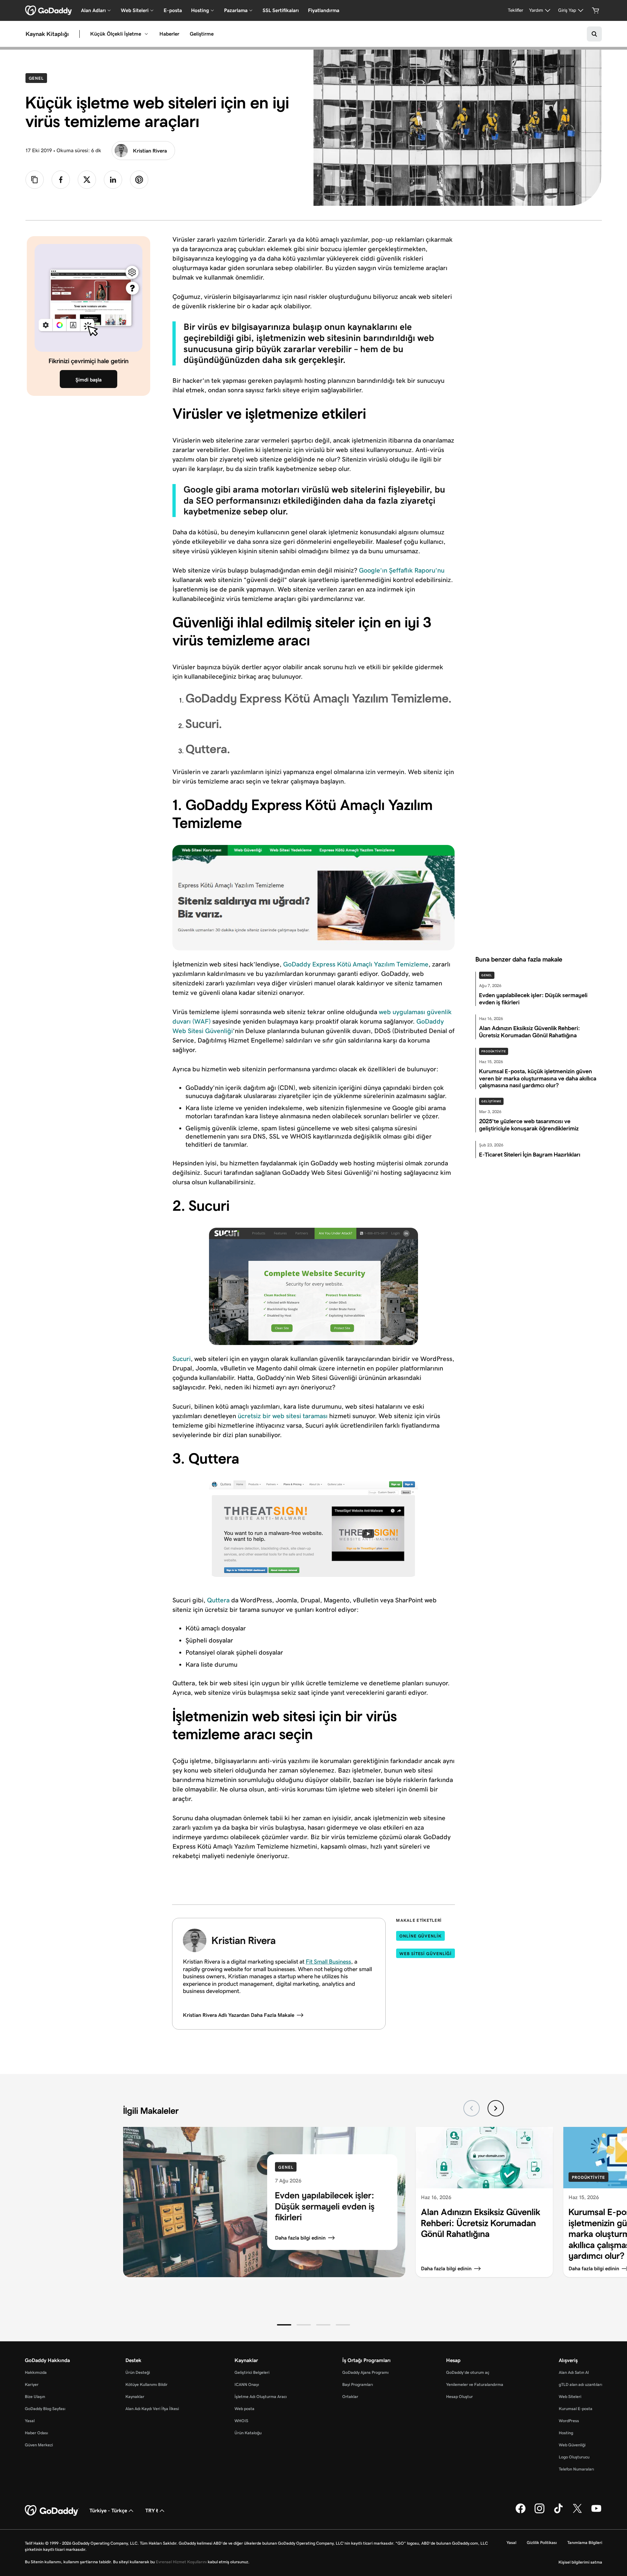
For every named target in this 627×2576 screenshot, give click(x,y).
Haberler (169, 34)
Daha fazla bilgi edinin (300, 2238)
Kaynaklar (135, 2397)
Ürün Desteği (138, 2372)
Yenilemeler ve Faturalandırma (475, 2384)
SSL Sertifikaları (281, 10)
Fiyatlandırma (324, 10)
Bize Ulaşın (35, 2397)
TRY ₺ (152, 2511)
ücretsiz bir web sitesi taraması (283, 1416)
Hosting (566, 2433)
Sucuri (182, 1359)
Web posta (244, 2409)
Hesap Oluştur (459, 2397)
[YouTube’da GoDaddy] (596, 2512)
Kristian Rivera (150, 151)
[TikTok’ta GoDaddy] (558, 2512)
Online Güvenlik (420, 1936)
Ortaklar (350, 2397)
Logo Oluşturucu (574, 2457)
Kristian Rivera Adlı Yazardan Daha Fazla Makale (239, 2015)
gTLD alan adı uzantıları (580, 2384)
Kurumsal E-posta (576, 2409)
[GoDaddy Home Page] (52, 2511)
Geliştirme (202, 34)
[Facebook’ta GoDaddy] (521, 2512)
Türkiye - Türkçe (108, 2511)
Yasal (30, 2421)
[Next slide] (496, 2108)
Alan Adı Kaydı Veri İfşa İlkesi (152, 2409)
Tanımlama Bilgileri (585, 2543)
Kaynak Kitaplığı (47, 34)
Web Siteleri (570, 2397)
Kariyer (32, 2384)
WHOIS (241, 2421)
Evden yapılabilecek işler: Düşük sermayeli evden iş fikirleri (325, 2206)
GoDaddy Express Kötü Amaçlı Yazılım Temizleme (356, 964)
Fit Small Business (328, 1962)
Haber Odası (36, 2433)
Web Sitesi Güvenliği (426, 1954)
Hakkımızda (36, 2372)
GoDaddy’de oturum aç (468, 2372)
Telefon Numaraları (576, 2469)
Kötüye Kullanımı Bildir (146, 2384)
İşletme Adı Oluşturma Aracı (261, 2397)
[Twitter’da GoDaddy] (577, 2512)
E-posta (173, 10)
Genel (38, 78)
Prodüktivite (494, 1051)
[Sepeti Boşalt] (596, 10)
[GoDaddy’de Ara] (594, 34)
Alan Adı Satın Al (574, 2372)
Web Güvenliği (572, 2445)
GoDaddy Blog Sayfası (45, 2409)
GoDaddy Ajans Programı (365, 2372)
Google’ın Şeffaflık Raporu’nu (402, 570)
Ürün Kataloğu (248, 2433)
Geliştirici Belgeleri (252, 2372)
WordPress (569, 2421)
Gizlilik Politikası (542, 2543)
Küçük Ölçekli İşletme (116, 34)
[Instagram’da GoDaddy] (539, 2512)
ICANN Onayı (247, 2384)
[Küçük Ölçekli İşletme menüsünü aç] (146, 34)
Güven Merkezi (39, 2445)
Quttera (218, 1600)
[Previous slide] (472, 2108)
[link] (61, 180)
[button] (284, 2325)
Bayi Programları (358, 2384)
